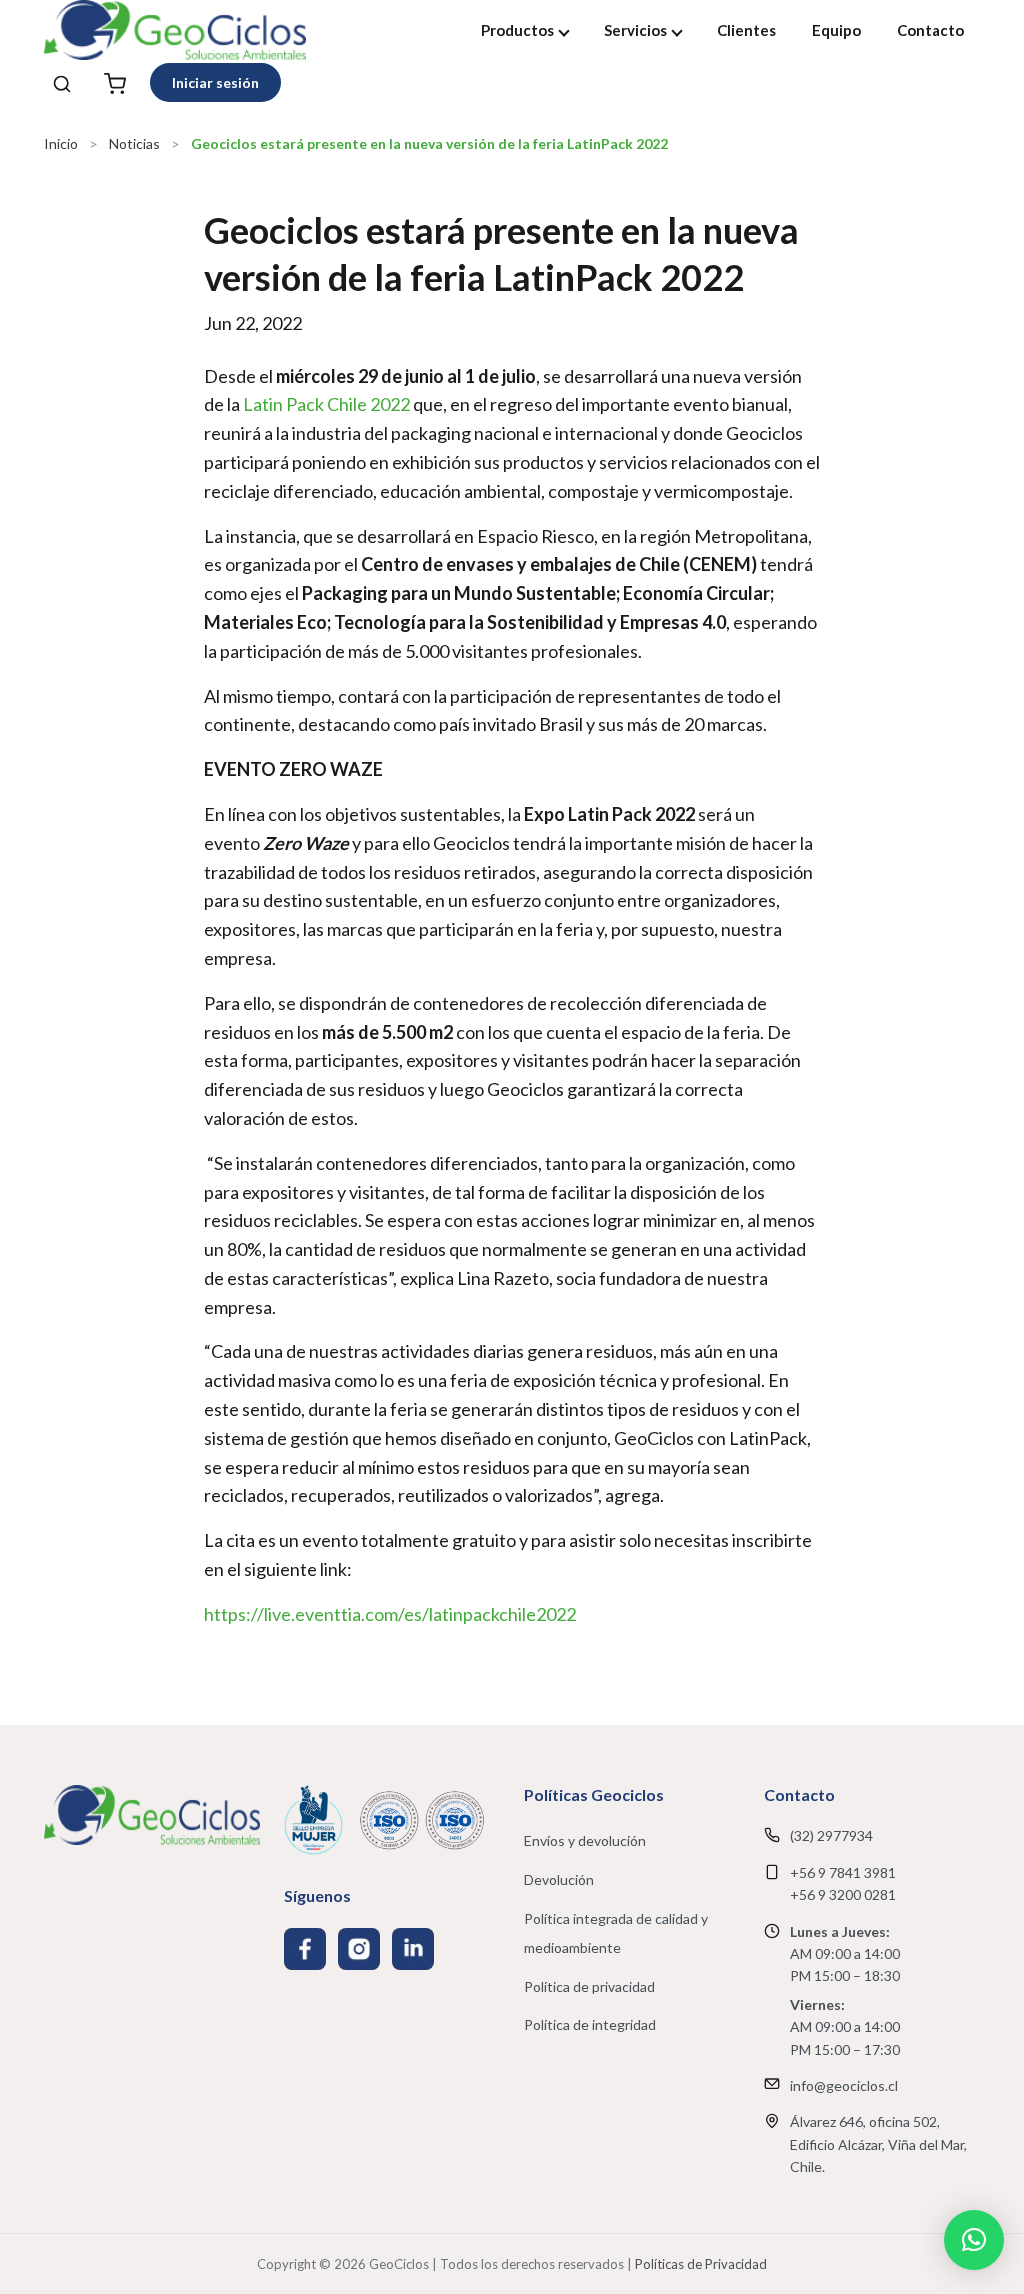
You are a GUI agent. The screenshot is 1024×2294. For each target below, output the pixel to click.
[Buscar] (62, 82)
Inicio (61, 143)
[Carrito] (115, 82)
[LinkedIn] (413, 1949)
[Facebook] (305, 1949)
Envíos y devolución (585, 1840)
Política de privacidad (589, 1986)
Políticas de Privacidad (701, 2264)
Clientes (746, 30)
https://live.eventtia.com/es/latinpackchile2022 (390, 1614)
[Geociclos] (175, 30)
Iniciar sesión (215, 82)
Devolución (559, 1879)
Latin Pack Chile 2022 (326, 404)
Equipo (836, 30)
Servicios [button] (635, 30)
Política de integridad (590, 2024)
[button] (974, 2240)
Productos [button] (517, 30)
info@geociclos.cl (844, 2085)
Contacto (930, 30)
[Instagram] (359, 1949)
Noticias (134, 143)
